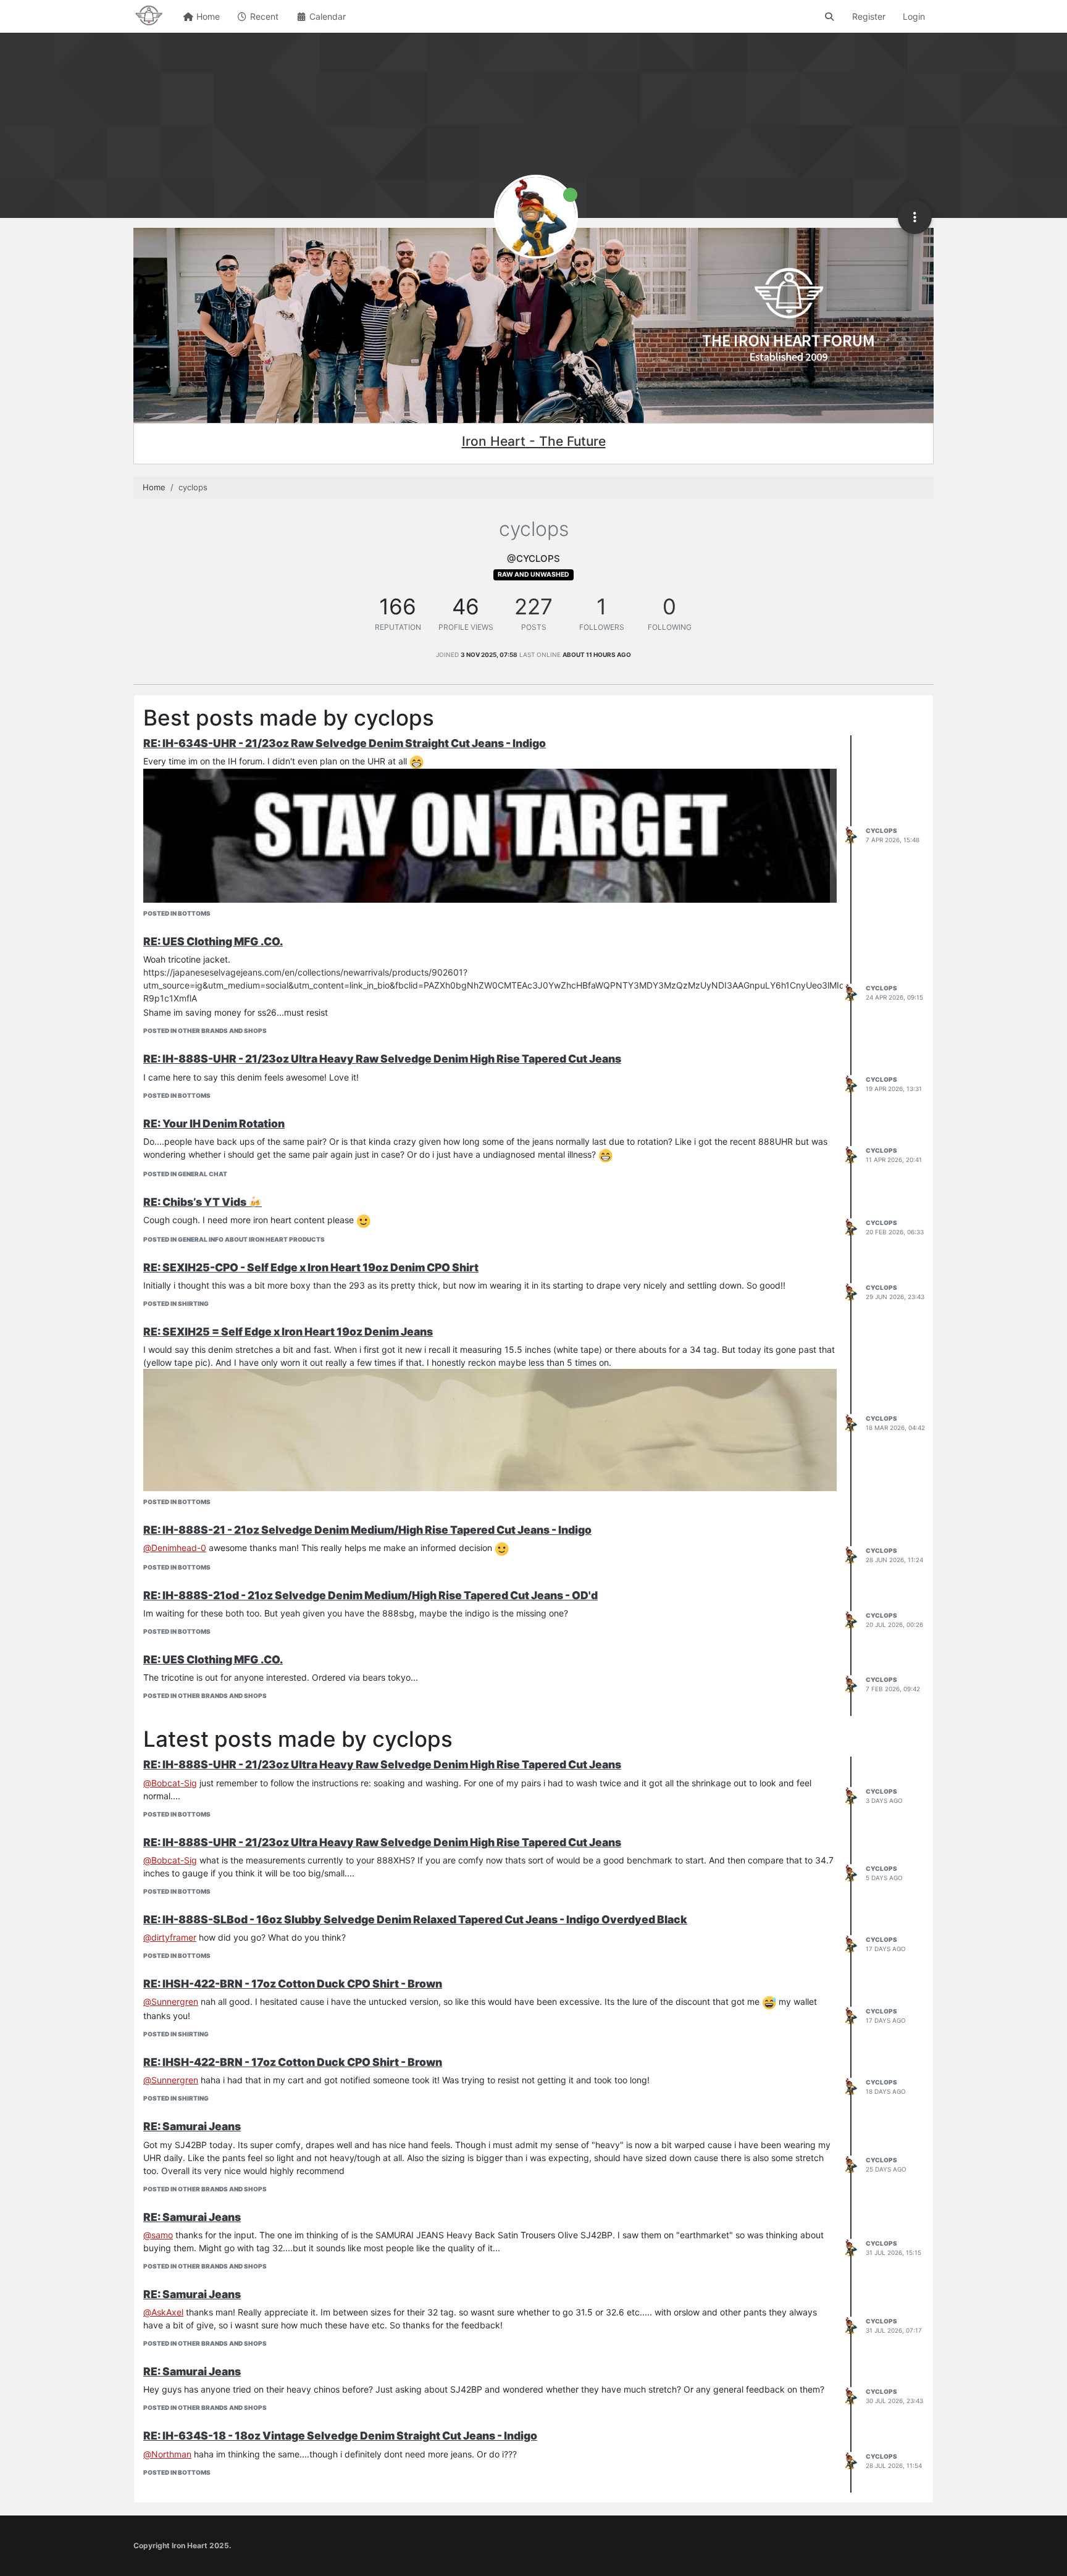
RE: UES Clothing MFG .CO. (213, 941)
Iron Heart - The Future (534, 441)
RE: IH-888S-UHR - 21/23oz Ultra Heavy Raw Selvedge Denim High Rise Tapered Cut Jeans (382, 1059)
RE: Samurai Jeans (192, 2126)
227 (533, 606)
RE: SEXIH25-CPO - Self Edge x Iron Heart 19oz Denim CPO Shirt (311, 1267)
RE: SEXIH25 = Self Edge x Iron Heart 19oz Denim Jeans (288, 1332)
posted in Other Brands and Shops (205, 1031)
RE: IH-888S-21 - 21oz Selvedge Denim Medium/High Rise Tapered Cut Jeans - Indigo (367, 1530)
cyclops (881, 830)
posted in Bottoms (177, 913)
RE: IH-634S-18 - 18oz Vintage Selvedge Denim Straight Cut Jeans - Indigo (340, 2436)
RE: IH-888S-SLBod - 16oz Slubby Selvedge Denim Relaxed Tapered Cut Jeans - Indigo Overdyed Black (415, 1919)
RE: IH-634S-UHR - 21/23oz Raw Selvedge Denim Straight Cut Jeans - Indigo (345, 743)
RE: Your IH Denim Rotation (214, 1123)
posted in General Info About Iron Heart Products (234, 1239)
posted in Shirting (176, 1303)
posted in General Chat (185, 1174)
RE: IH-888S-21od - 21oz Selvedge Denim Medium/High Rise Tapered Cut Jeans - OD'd (370, 1595)
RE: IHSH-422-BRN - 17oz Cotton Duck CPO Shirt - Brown (293, 1984)
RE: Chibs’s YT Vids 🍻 (203, 1202)
